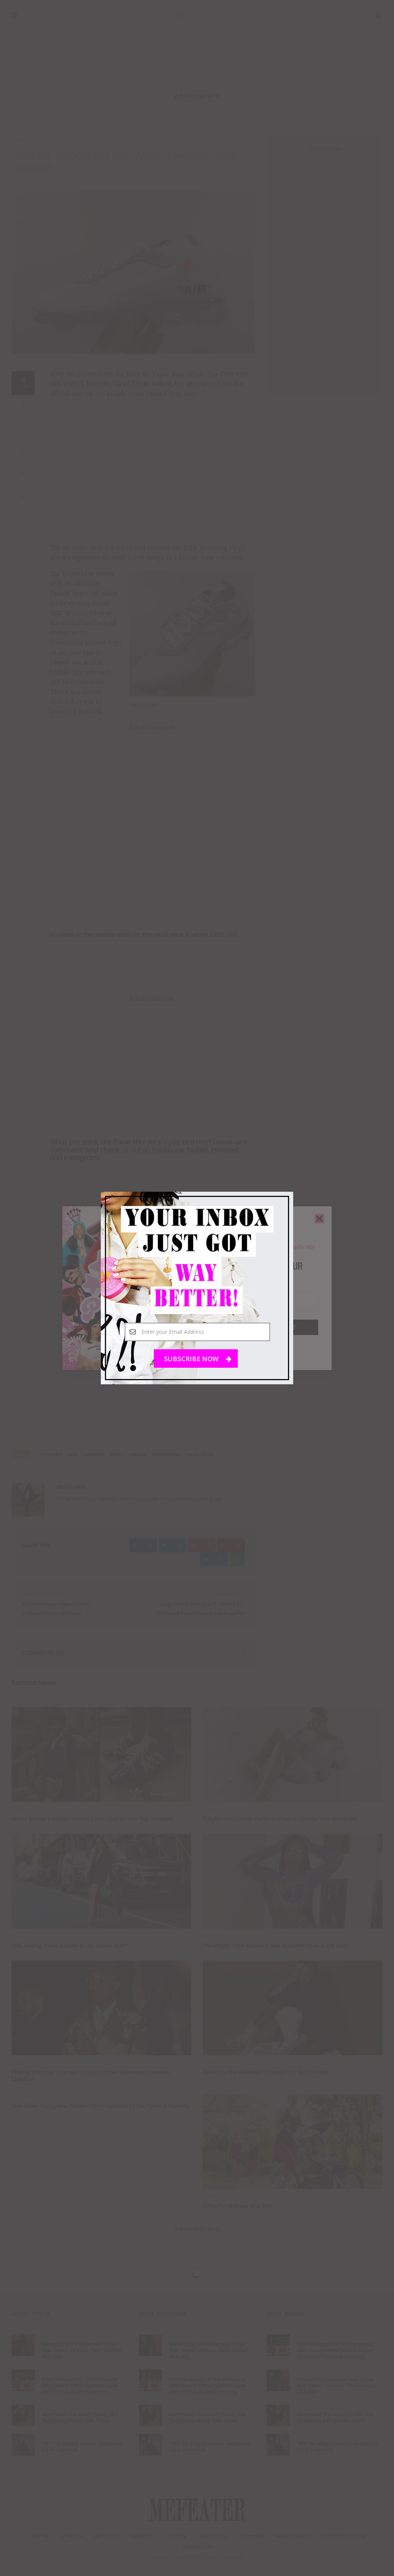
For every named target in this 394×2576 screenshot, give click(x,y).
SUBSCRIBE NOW (192, 1359)
